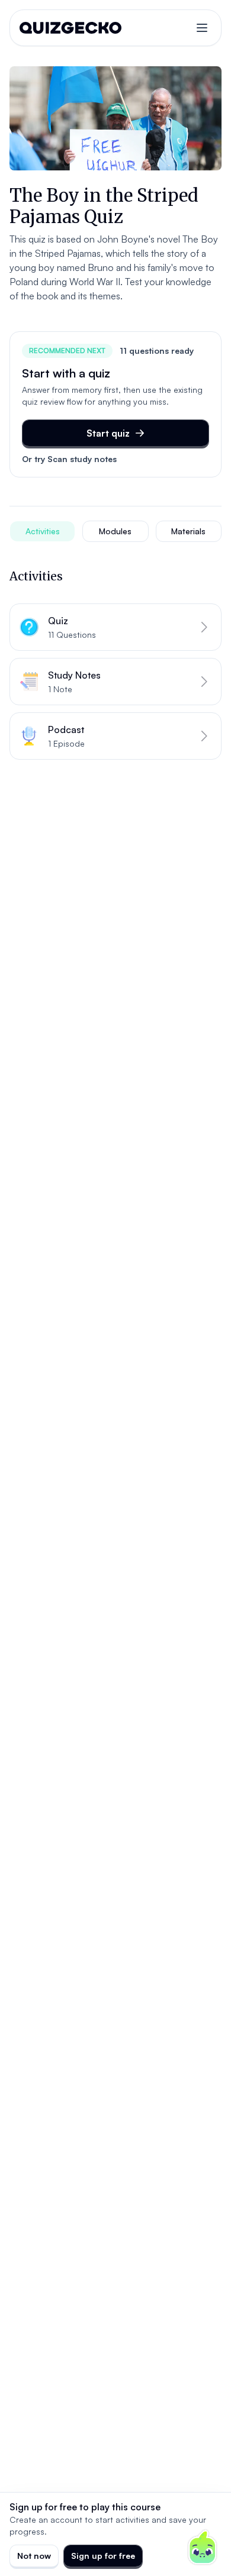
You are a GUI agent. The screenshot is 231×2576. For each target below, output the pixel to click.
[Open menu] (202, 28)
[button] (115, 627)
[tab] (42, 531)
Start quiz (108, 433)
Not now (34, 2556)
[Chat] (203, 2548)
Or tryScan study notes (69, 459)
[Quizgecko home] (70, 28)
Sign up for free (103, 2556)
